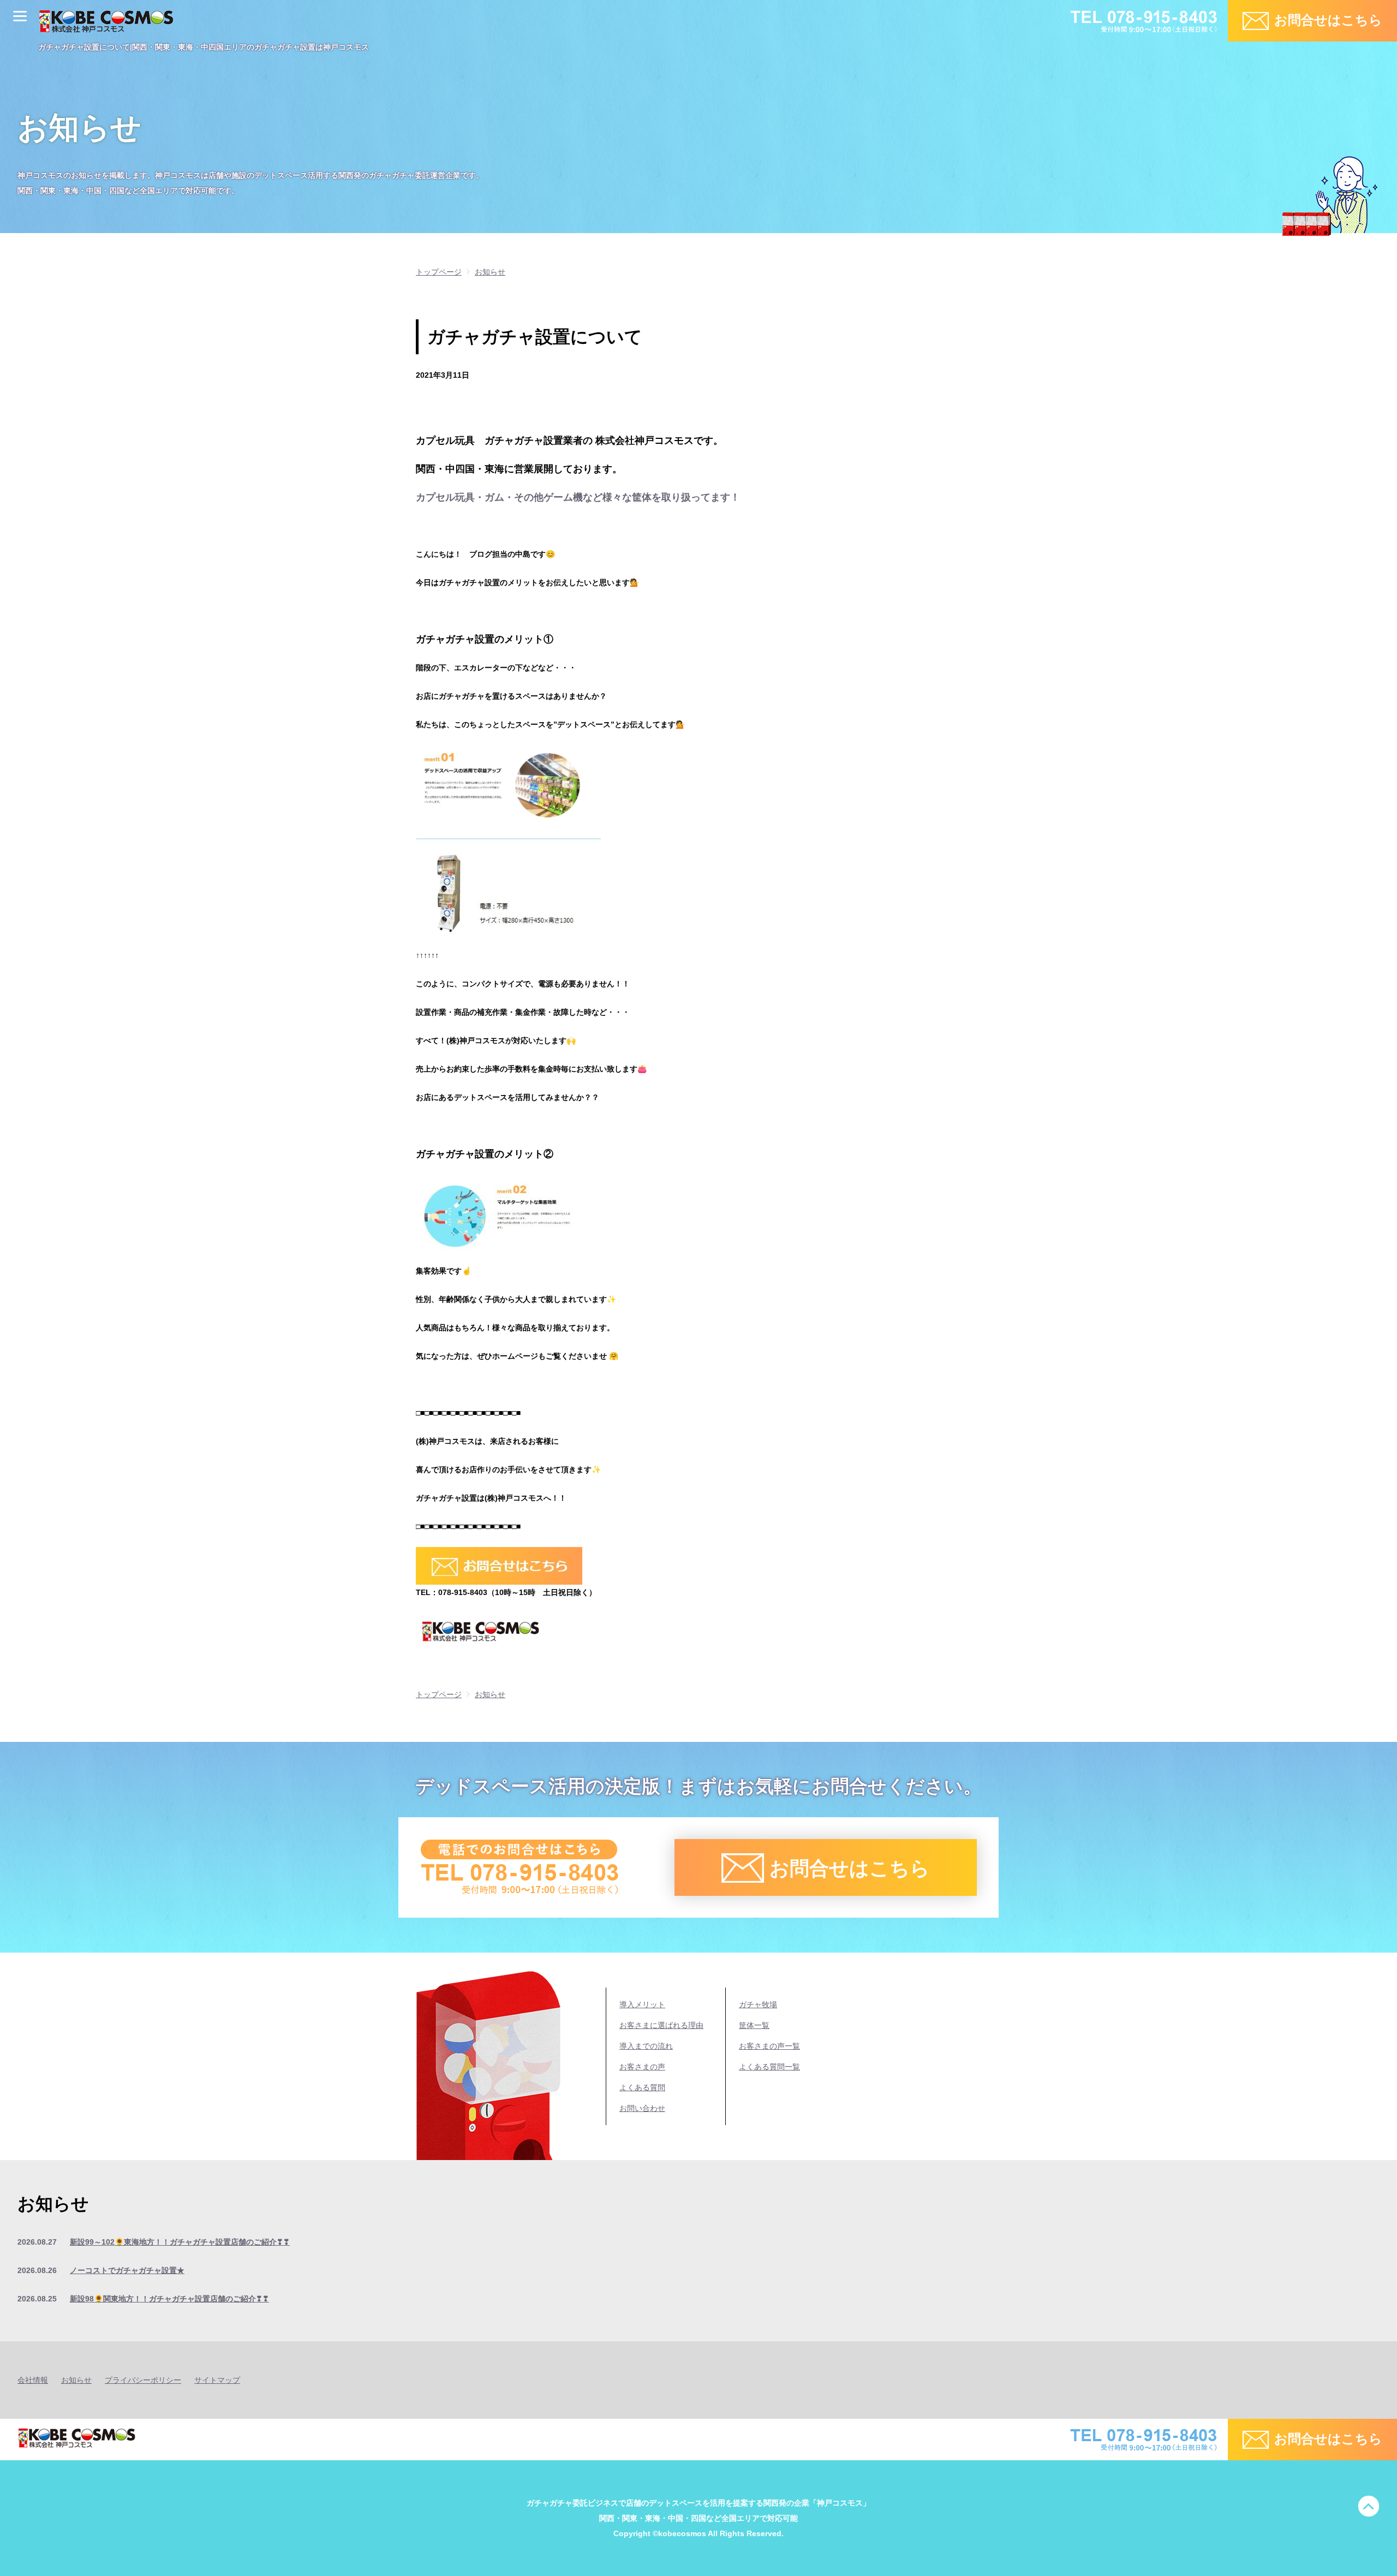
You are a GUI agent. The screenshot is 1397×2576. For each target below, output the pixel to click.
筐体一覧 (754, 2025)
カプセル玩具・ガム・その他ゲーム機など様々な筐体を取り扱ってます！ (578, 497)
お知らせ (76, 2380)
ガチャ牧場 (758, 2004)
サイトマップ (217, 2380)
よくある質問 (642, 2087)
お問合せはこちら (1328, 20)
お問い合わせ (642, 2108)
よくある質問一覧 (769, 2067)
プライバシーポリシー (143, 2380)
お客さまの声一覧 (769, 2046)
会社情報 (33, 2380)
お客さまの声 (642, 2067)
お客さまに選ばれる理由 (661, 2025)
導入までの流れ (646, 2046)
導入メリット (642, 2004)
